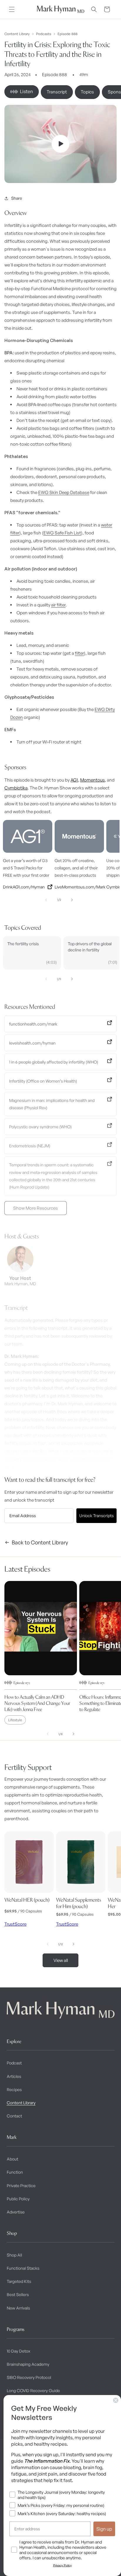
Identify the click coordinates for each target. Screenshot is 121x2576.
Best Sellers (18, 2294)
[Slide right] (72, 900)
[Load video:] (60, 144)
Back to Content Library (40, 1542)
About (12, 2159)
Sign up (104, 2529)
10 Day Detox (19, 2351)
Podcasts (44, 34)
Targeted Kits (19, 2281)
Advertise (16, 2212)
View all (61, 1960)
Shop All (14, 2255)
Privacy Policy (62, 2565)
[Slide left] (46, 900)
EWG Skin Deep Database (64, 492)
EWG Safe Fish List (62, 533)
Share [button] (17, 198)
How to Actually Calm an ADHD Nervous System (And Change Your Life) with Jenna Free (37, 1703)
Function (15, 2172)
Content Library (17, 34)
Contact (14, 2116)
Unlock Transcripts (96, 1516)
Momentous (93, 780)
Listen (26, 91)
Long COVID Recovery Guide (33, 2390)
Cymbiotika (16, 788)
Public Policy (18, 2199)
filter (79, 653)
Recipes (14, 2089)
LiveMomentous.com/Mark (79, 887)
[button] (12, 9)
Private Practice (21, 2186)
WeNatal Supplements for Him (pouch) (79, 1903)
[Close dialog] (116, 2400)
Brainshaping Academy (28, 2364)
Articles (14, 2076)
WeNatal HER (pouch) (27, 1900)
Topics (87, 92)
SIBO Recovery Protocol (29, 2377)
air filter (58, 605)
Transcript (57, 92)
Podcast (14, 2063)
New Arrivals (18, 2308)
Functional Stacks (23, 2268)
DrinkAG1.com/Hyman (24, 887)
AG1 (74, 780)
